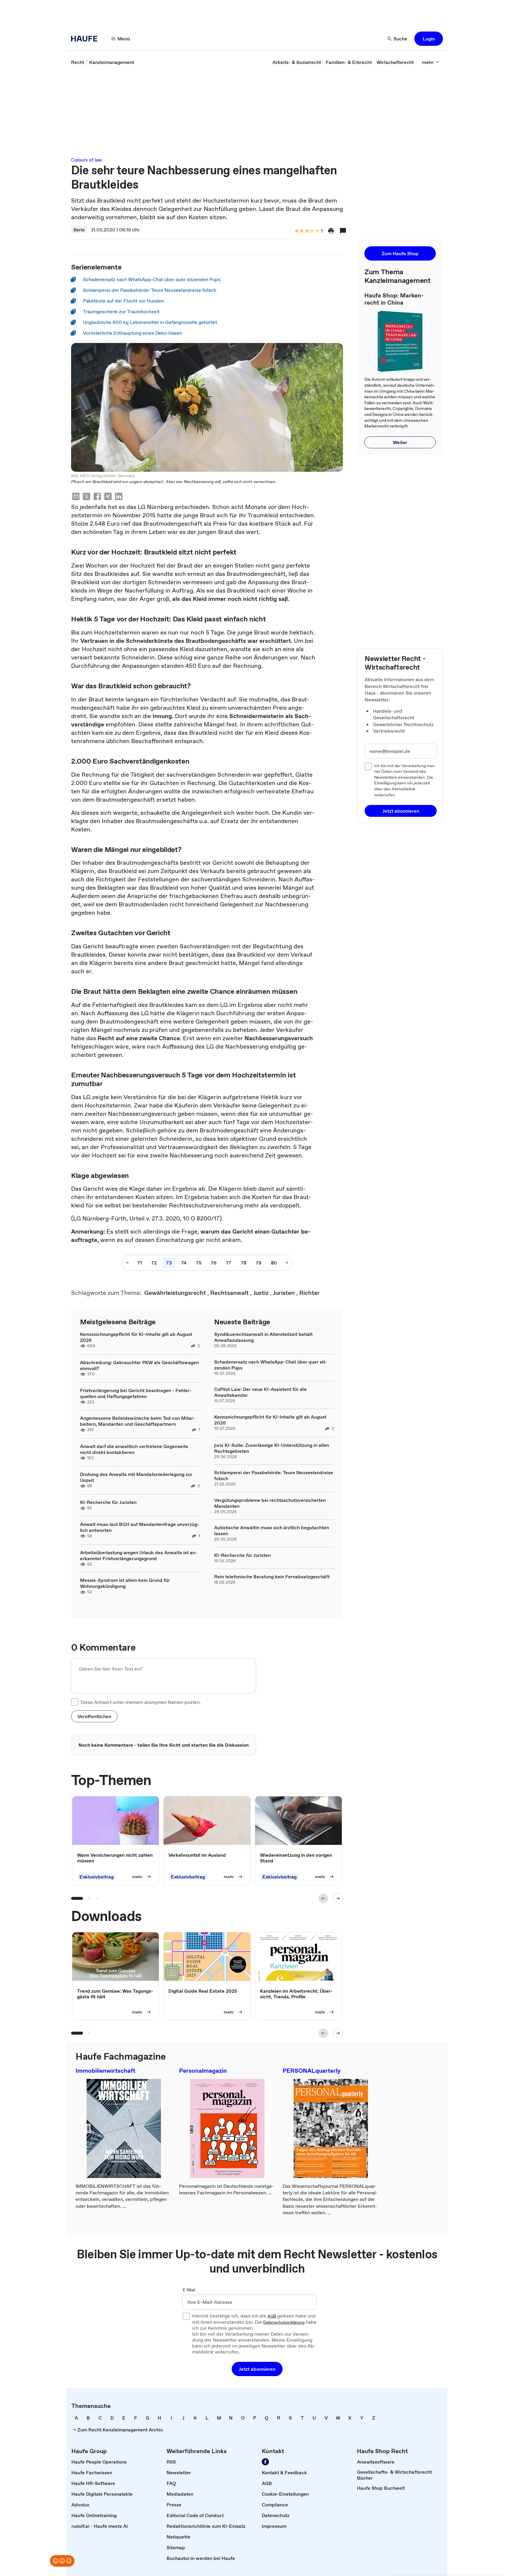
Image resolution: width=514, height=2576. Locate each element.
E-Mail (189, 2290)
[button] (429, 39)
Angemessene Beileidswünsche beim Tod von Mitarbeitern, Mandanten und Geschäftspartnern (138, 1421)
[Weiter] (338, 1898)
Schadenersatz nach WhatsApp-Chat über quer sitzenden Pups (271, 1365)
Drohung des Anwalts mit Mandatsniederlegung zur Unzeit (136, 1477)
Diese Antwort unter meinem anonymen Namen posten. (141, 1702)
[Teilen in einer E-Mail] (76, 497)
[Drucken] (331, 231)
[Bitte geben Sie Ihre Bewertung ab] (317, 231)
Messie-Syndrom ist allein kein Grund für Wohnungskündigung (125, 1583)
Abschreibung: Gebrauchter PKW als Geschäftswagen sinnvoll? (139, 1365)
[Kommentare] (343, 231)
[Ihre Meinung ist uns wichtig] (62, 2561)
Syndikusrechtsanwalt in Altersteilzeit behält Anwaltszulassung (263, 1337)
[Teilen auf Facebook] (97, 497)
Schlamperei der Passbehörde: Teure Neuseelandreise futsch (274, 1475)
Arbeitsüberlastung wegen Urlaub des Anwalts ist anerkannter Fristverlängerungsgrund (139, 1555)
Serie (79, 230)
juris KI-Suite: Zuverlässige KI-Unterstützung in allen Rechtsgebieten (272, 1448)
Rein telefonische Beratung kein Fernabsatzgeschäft (272, 1577)
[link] (78, 62)
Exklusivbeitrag (97, 1877)
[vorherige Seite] (128, 1263)
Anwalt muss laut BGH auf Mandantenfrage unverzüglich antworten (140, 1527)
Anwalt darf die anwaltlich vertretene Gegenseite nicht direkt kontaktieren (134, 1449)
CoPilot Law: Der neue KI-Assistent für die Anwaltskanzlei (260, 1392)
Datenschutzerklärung (284, 2323)
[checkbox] (75, 1702)
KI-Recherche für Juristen (108, 1502)
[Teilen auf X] (87, 497)
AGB (272, 2316)
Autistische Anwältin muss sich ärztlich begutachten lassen (272, 1530)
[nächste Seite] (286, 1263)
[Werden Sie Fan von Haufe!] (265, 2462)
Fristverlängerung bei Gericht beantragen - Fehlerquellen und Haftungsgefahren (136, 1393)
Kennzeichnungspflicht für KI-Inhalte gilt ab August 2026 (136, 1337)
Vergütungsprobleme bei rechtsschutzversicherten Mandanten (270, 1503)
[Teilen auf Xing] (108, 497)
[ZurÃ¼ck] (323, 1898)
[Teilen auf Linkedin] (119, 497)
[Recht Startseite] (86, 39)
